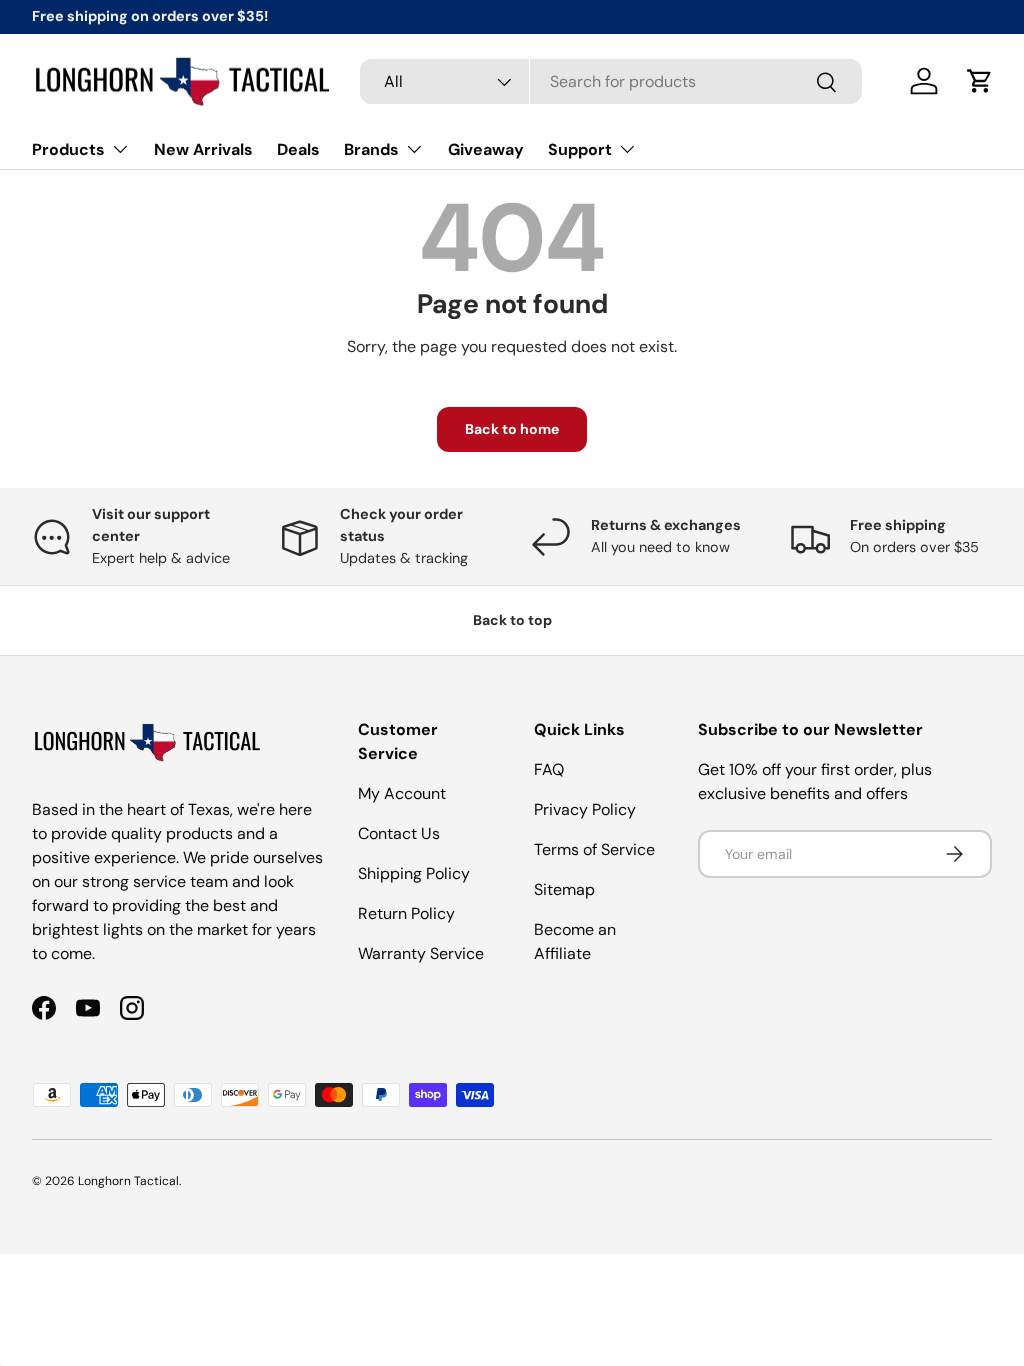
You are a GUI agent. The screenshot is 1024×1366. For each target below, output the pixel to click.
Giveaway (486, 149)
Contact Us (399, 833)
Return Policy (406, 913)
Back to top (512, 620)
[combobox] (610, 81)
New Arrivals (203, 149)
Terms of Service (594, 849)
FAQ (549, 769)
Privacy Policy (585, 809)
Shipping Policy (414, 873)
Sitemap (564, 889)
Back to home (512, 429)
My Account (402, 793)
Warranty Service (421, 953)
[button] (980, 81)
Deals (298, 149)
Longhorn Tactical (128, 1181)
